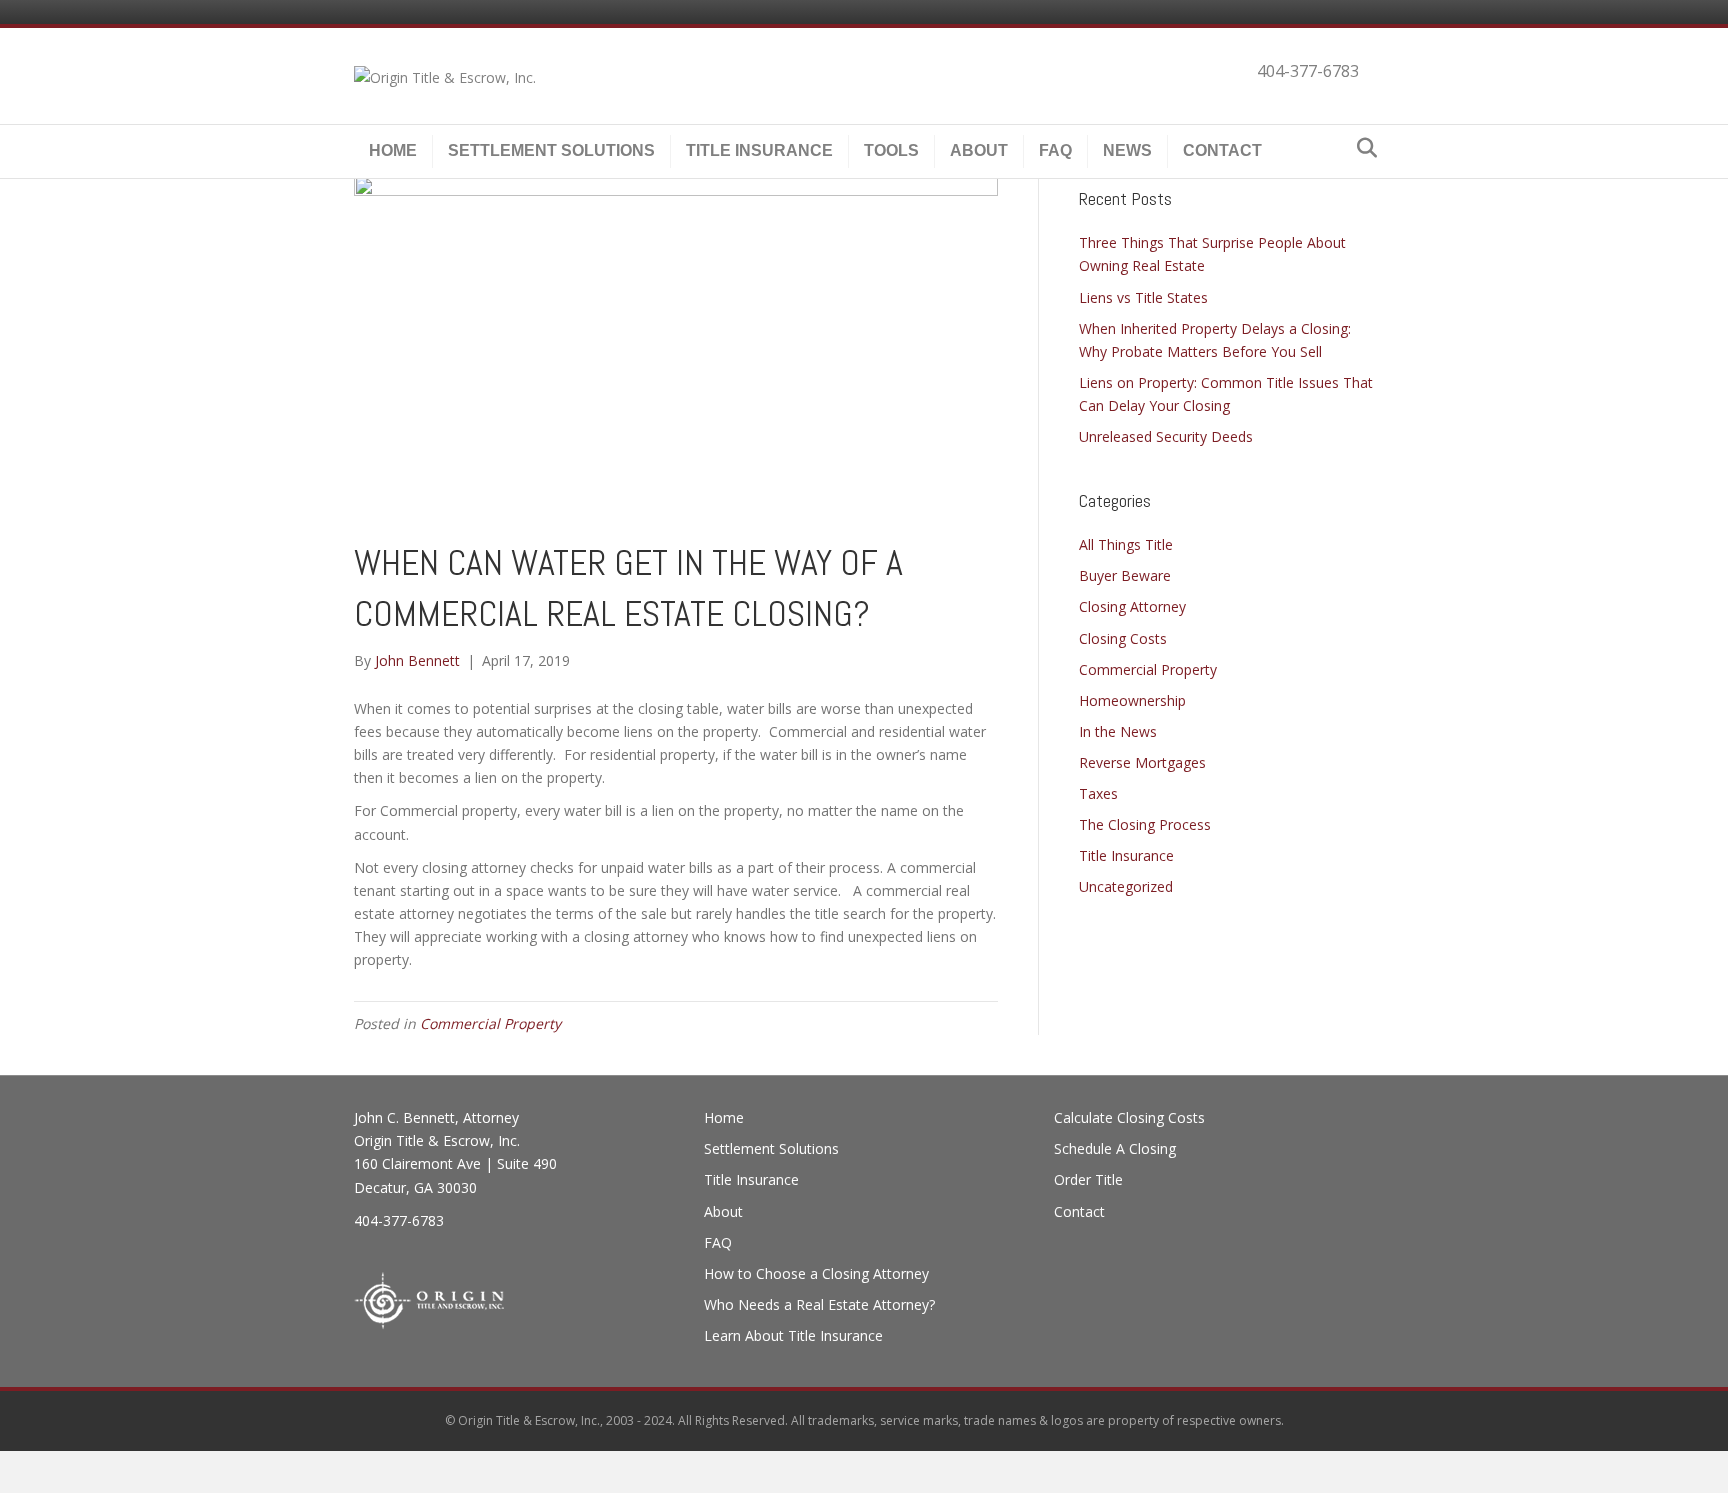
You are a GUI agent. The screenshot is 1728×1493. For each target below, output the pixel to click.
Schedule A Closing (1115, 1148)
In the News (1118, 731)
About (979, 150)
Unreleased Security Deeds (1166, 436)
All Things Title (1126, 544)
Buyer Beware (1125, 575)
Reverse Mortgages (1142, 762)
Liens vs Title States (1143, 297)
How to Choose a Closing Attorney (816, 1273)
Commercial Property (490, 1023)
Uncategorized (1126, 886)
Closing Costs (1123, 638)
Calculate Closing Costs (1129, 1117)
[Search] (1361, 148)
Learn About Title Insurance (793, 1335)
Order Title (1088, 1179)
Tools (891, 150)
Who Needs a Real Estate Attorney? (819, 1304)
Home (393, 150)
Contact (1222, 150)
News (1127, 150)
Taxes (1098, 793)
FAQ (1055, 150)
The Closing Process (1145, 824)
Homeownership (1132, 700)
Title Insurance (759, 150)
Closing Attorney (1132, 606)
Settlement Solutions (551, 150)
